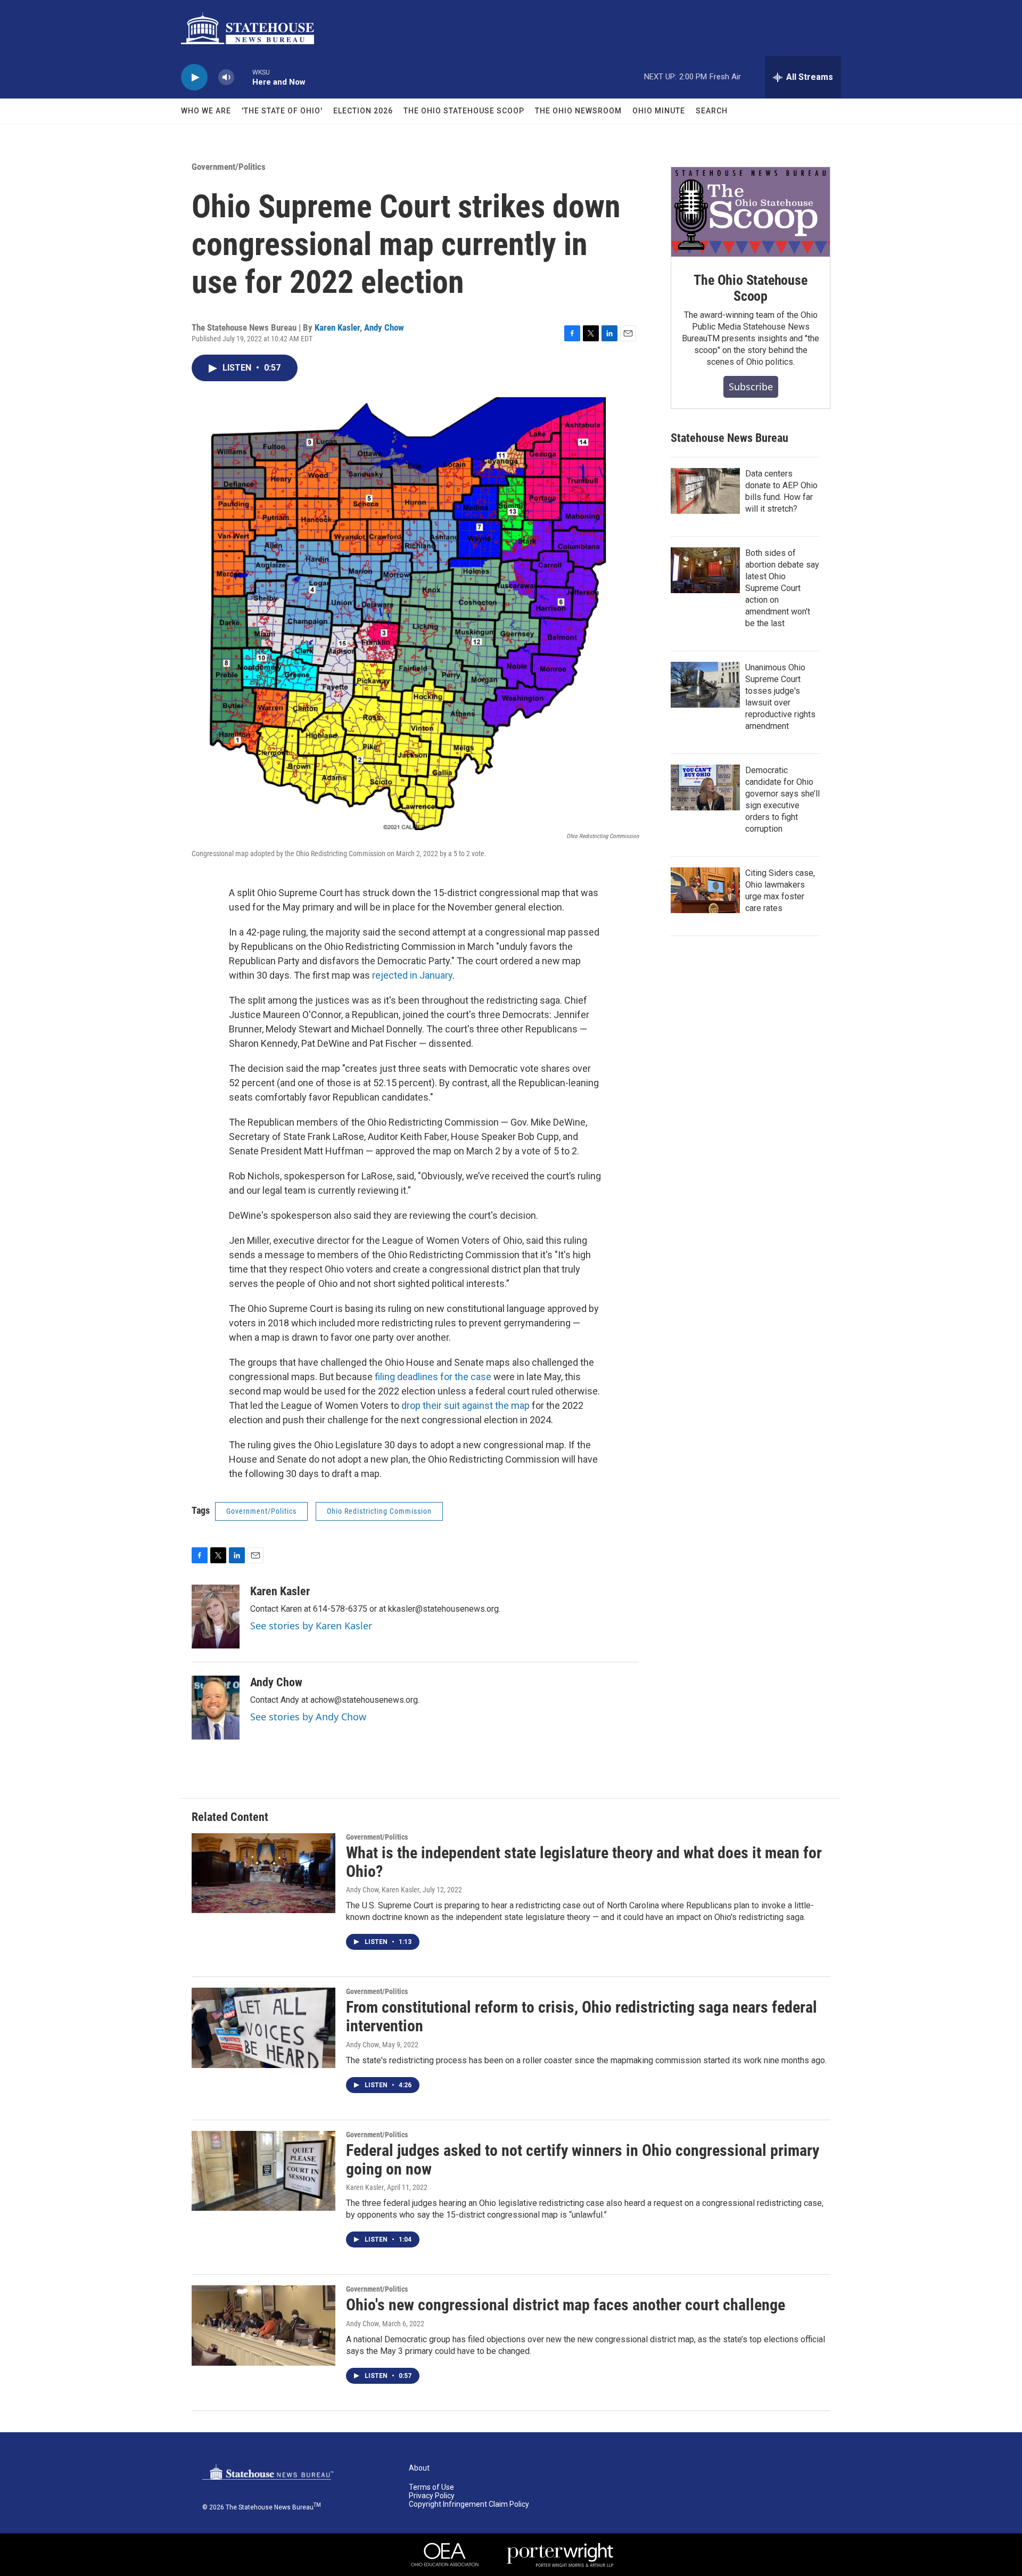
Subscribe (751, 387)
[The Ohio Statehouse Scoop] (751, 212)
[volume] (226, 77)
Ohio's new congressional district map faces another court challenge (566, 2305)
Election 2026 (363, 111)
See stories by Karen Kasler (311, 1626)
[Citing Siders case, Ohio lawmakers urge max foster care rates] (705, 890)
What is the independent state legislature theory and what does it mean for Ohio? (584, 1862)
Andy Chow (384, 327)
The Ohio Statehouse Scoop (464, 111)
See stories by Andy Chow (308, 1717)
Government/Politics (229, 167)
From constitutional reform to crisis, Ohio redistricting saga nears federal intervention (582, 2016)
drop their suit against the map (465, 1405)
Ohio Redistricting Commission (379, 1511)
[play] (194, 77)
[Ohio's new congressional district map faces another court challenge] (263, 2325)
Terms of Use (431, 2487)
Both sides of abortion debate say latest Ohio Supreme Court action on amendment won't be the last (782, 588)
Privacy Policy (432, 2496)
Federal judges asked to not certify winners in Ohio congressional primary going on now (583, 2160)
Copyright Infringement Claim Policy (469, 2504)
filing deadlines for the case (433, 1377)
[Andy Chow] (216, 1708)
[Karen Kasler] (216, 1617)
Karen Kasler (337, 327)
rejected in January (412, 975)
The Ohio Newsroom (578, 111)
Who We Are (206, 111)
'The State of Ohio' (282, 111)
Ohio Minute (659, 111)
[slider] (243, 77)
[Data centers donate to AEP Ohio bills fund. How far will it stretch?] (705, 491)
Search (712, 111)
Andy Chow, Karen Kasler (383, 1890)
